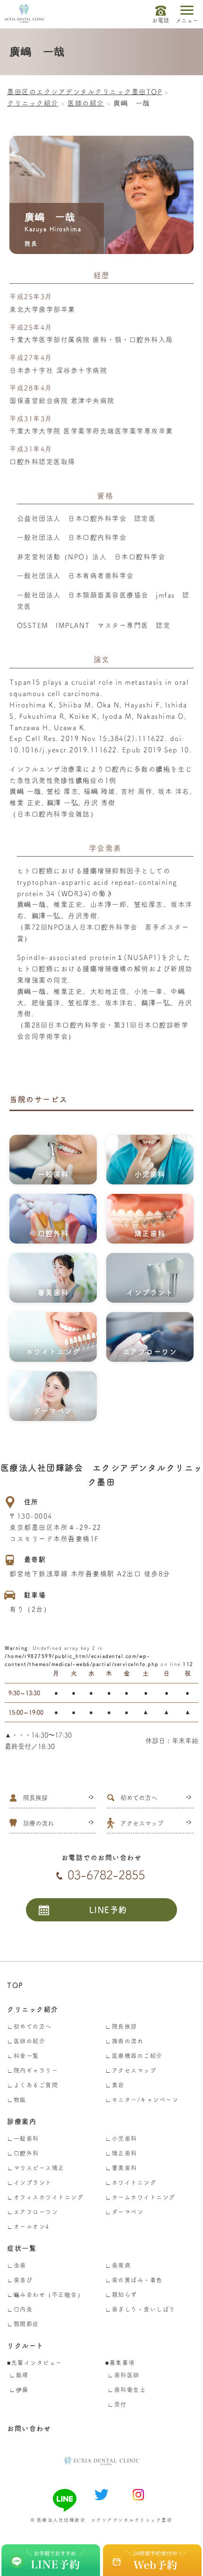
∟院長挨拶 (121, 2026)
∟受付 (117, 2404)
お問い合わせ (29, 2428)
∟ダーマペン (124, 2212)
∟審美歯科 (121, 2168)
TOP (15, 1985)
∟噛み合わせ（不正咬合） (45, 2295)
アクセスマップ (142, 1823)
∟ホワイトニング (131, 2182)
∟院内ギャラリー (33, 2070)
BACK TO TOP (194, 2529)
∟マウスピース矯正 (36, 2168)
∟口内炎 (20, 2309)
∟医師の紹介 (26, 2041)
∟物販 (17, 2100)
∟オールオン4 (28, 2226)
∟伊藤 (19, 2390)
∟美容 (115, 2085)
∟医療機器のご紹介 (134, 2056)
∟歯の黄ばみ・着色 (134, 2280)
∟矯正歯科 (121, 2153)
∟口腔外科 (23, 2153)
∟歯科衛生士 (127, 2390)
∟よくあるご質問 (33, 2085)
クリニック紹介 (33, 2009)
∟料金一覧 (23, 2056)
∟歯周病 (118, 2265)
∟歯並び (20, 2280)
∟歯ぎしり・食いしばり (140, 2309)
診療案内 (22, 2121)
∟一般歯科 (23, 2138)
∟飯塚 (19, 2375)
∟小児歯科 (121, 2138)
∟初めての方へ (30, 2026)
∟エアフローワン (33, 2212)
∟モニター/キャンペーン (142, 2100)
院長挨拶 (35, 1798)
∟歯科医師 (124, 2375)
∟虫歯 (17, 2265)
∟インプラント (30, 2182)
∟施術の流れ (124, 2041)
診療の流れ (38, 1823)
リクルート (25, 2346)
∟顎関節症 (23, 2324)
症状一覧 (22, 2248)
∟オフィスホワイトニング (45, 2197)
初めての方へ (139, 1798)
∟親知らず (121, 2295)
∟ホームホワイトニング (140, 2197)
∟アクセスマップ (131, 2070)
